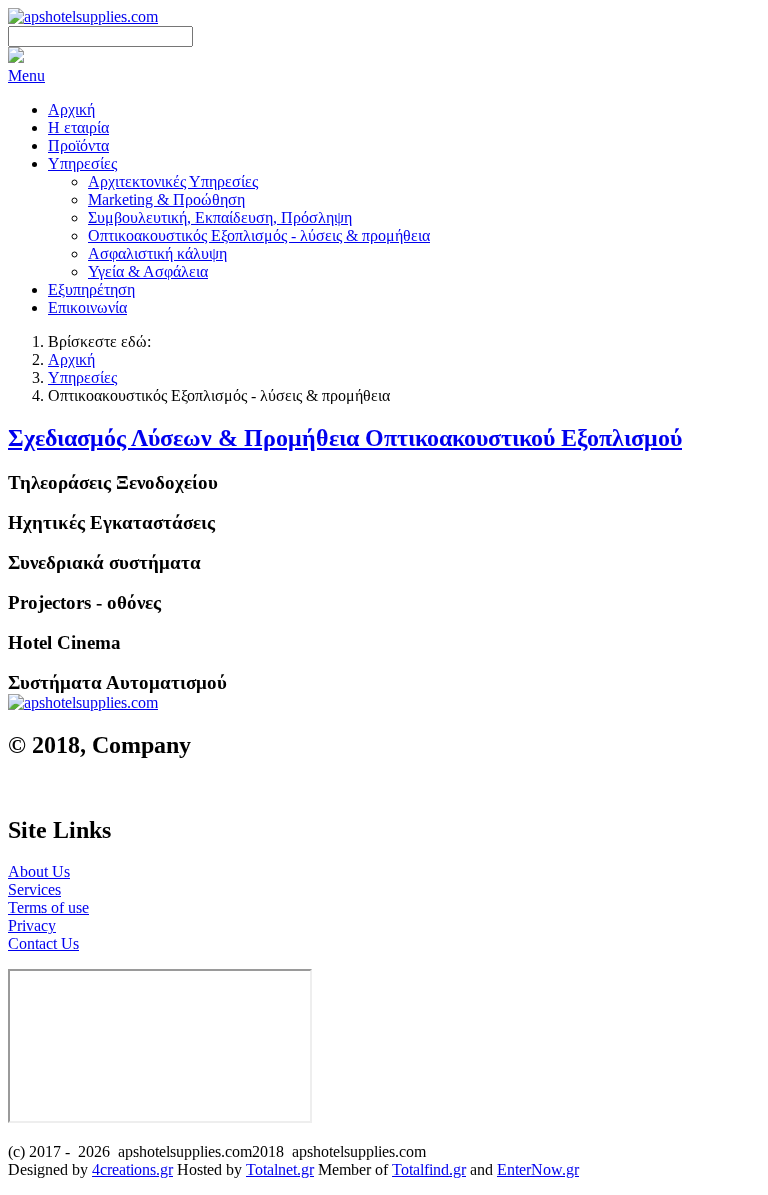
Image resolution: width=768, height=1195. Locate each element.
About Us (39, 871)
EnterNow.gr (538, 1169)
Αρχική (71, 359)
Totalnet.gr (280, 1169)
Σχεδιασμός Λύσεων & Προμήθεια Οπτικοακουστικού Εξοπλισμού (345, 438)
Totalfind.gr (429, 1169)
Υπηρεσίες (82, 377)
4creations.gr (132, 1169)
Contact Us (43, 943)
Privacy (32, 925)
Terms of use (48, 907)
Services (34, 889)
